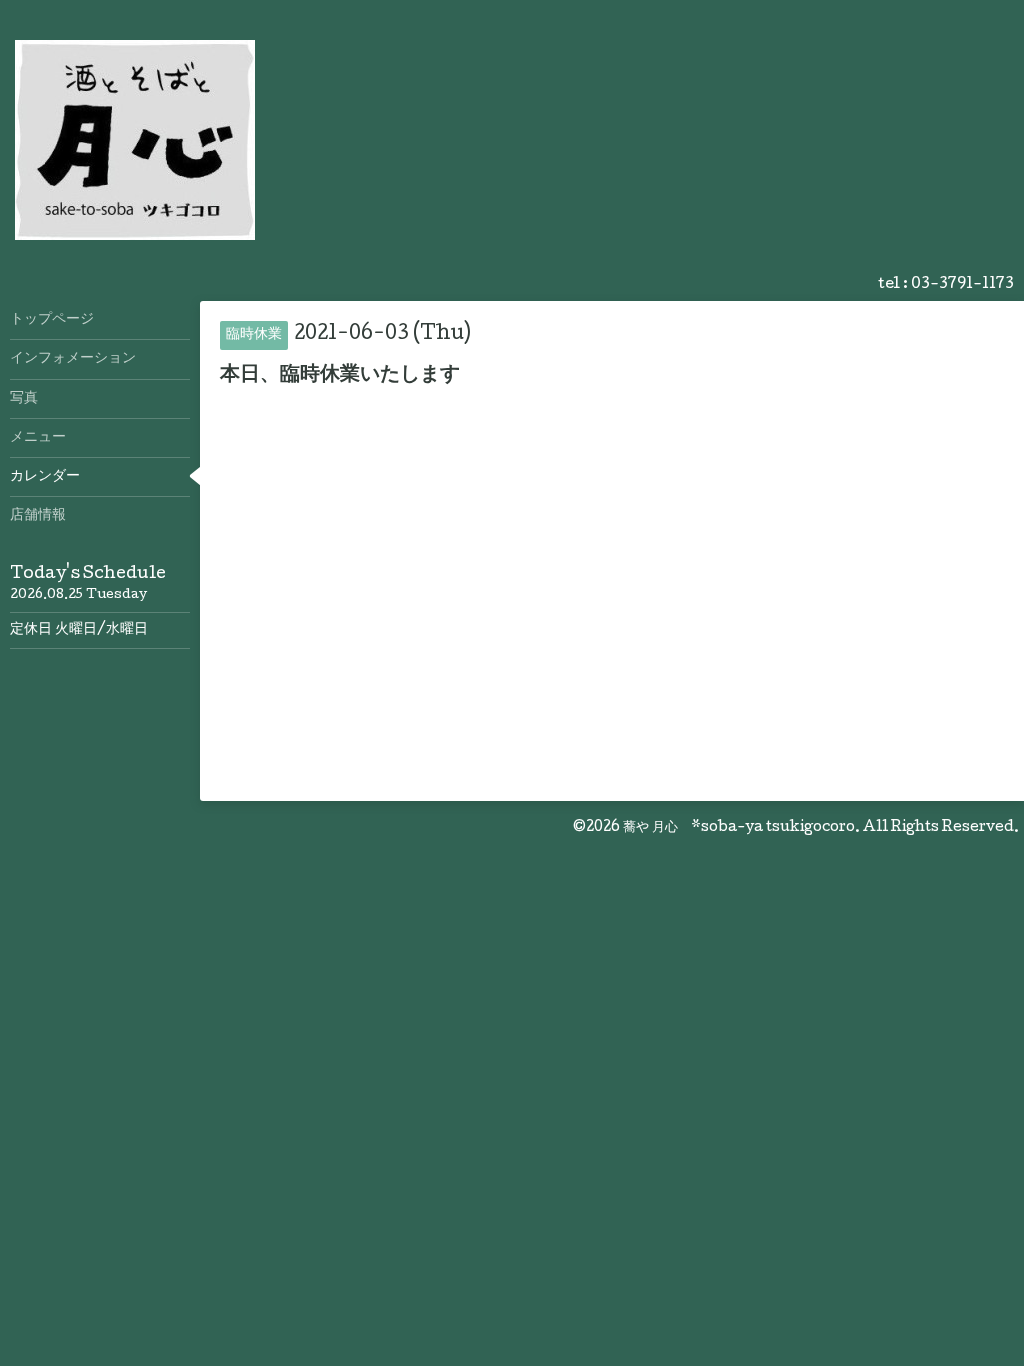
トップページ (52, 320)
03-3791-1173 (962, 285)
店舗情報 (38, 516)
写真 (24, 399)
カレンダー (45, 477)
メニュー (38, 438)
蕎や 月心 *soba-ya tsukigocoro (739, 828)
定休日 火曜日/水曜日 (79, 630)
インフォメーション (73, 359)
